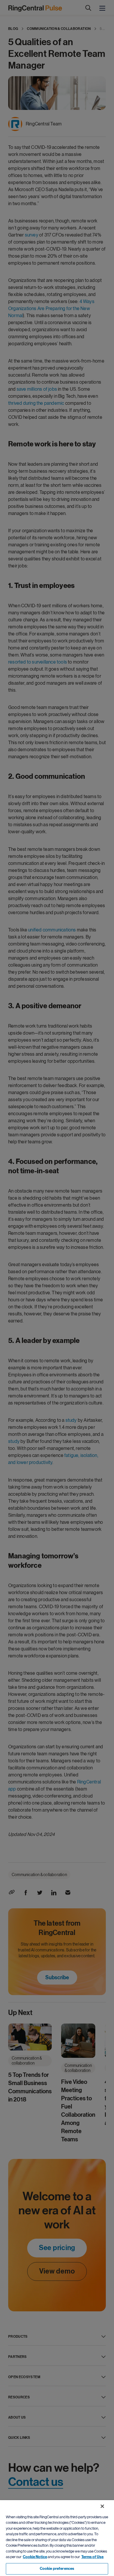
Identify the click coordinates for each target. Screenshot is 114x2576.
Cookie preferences (57, 2569)
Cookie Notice (35, 2557)
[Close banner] (102, 2506)
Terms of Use (92, 2557)
